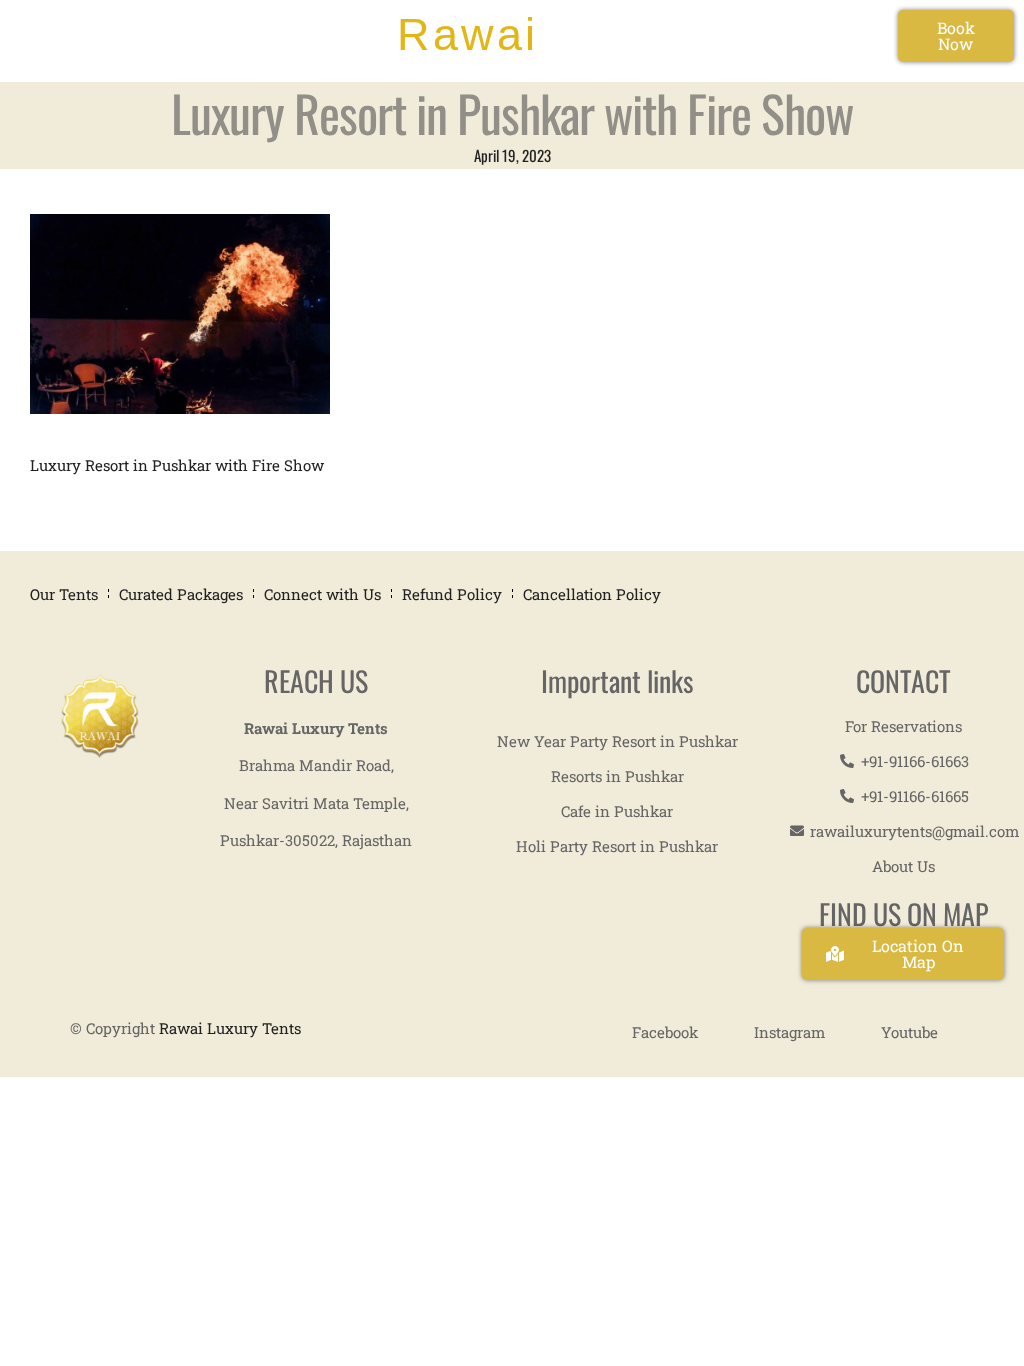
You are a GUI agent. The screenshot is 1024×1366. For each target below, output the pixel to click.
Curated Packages (181, 594)
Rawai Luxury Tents (230, 1028)
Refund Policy (452, 594)
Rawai (467, 34)
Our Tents (64, 594)
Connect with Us (322, 594)
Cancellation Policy (592, 594)
